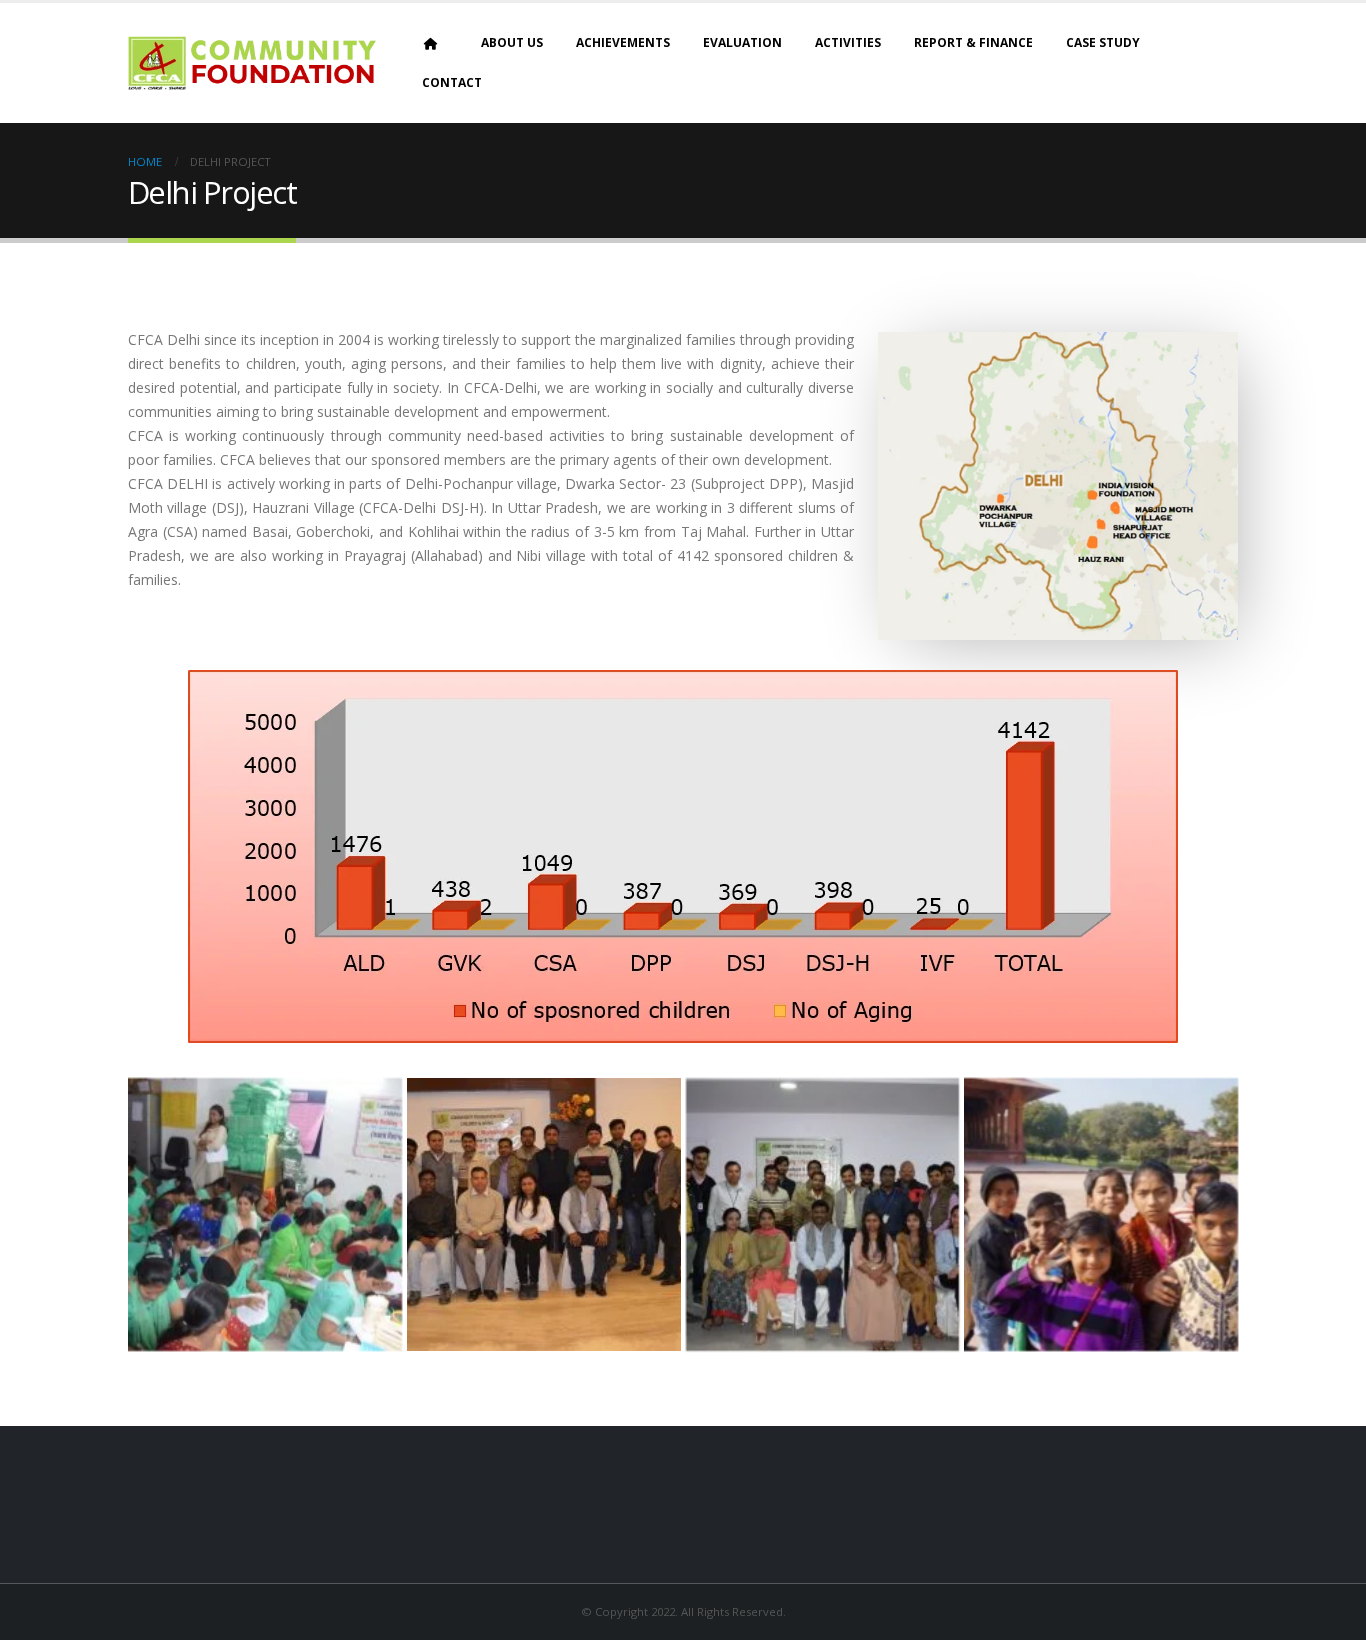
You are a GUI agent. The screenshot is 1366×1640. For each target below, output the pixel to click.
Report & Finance (973, 42)
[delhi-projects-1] (265, 1215)
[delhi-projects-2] (544, 1215)
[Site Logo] (252, 63)
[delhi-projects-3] (823, 1215)
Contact (452, 82)
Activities (848, 42)
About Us (512, 42)
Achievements (623, 42)
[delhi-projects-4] (1101, 1215)
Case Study (1103, 42)
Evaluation (742, 42)
